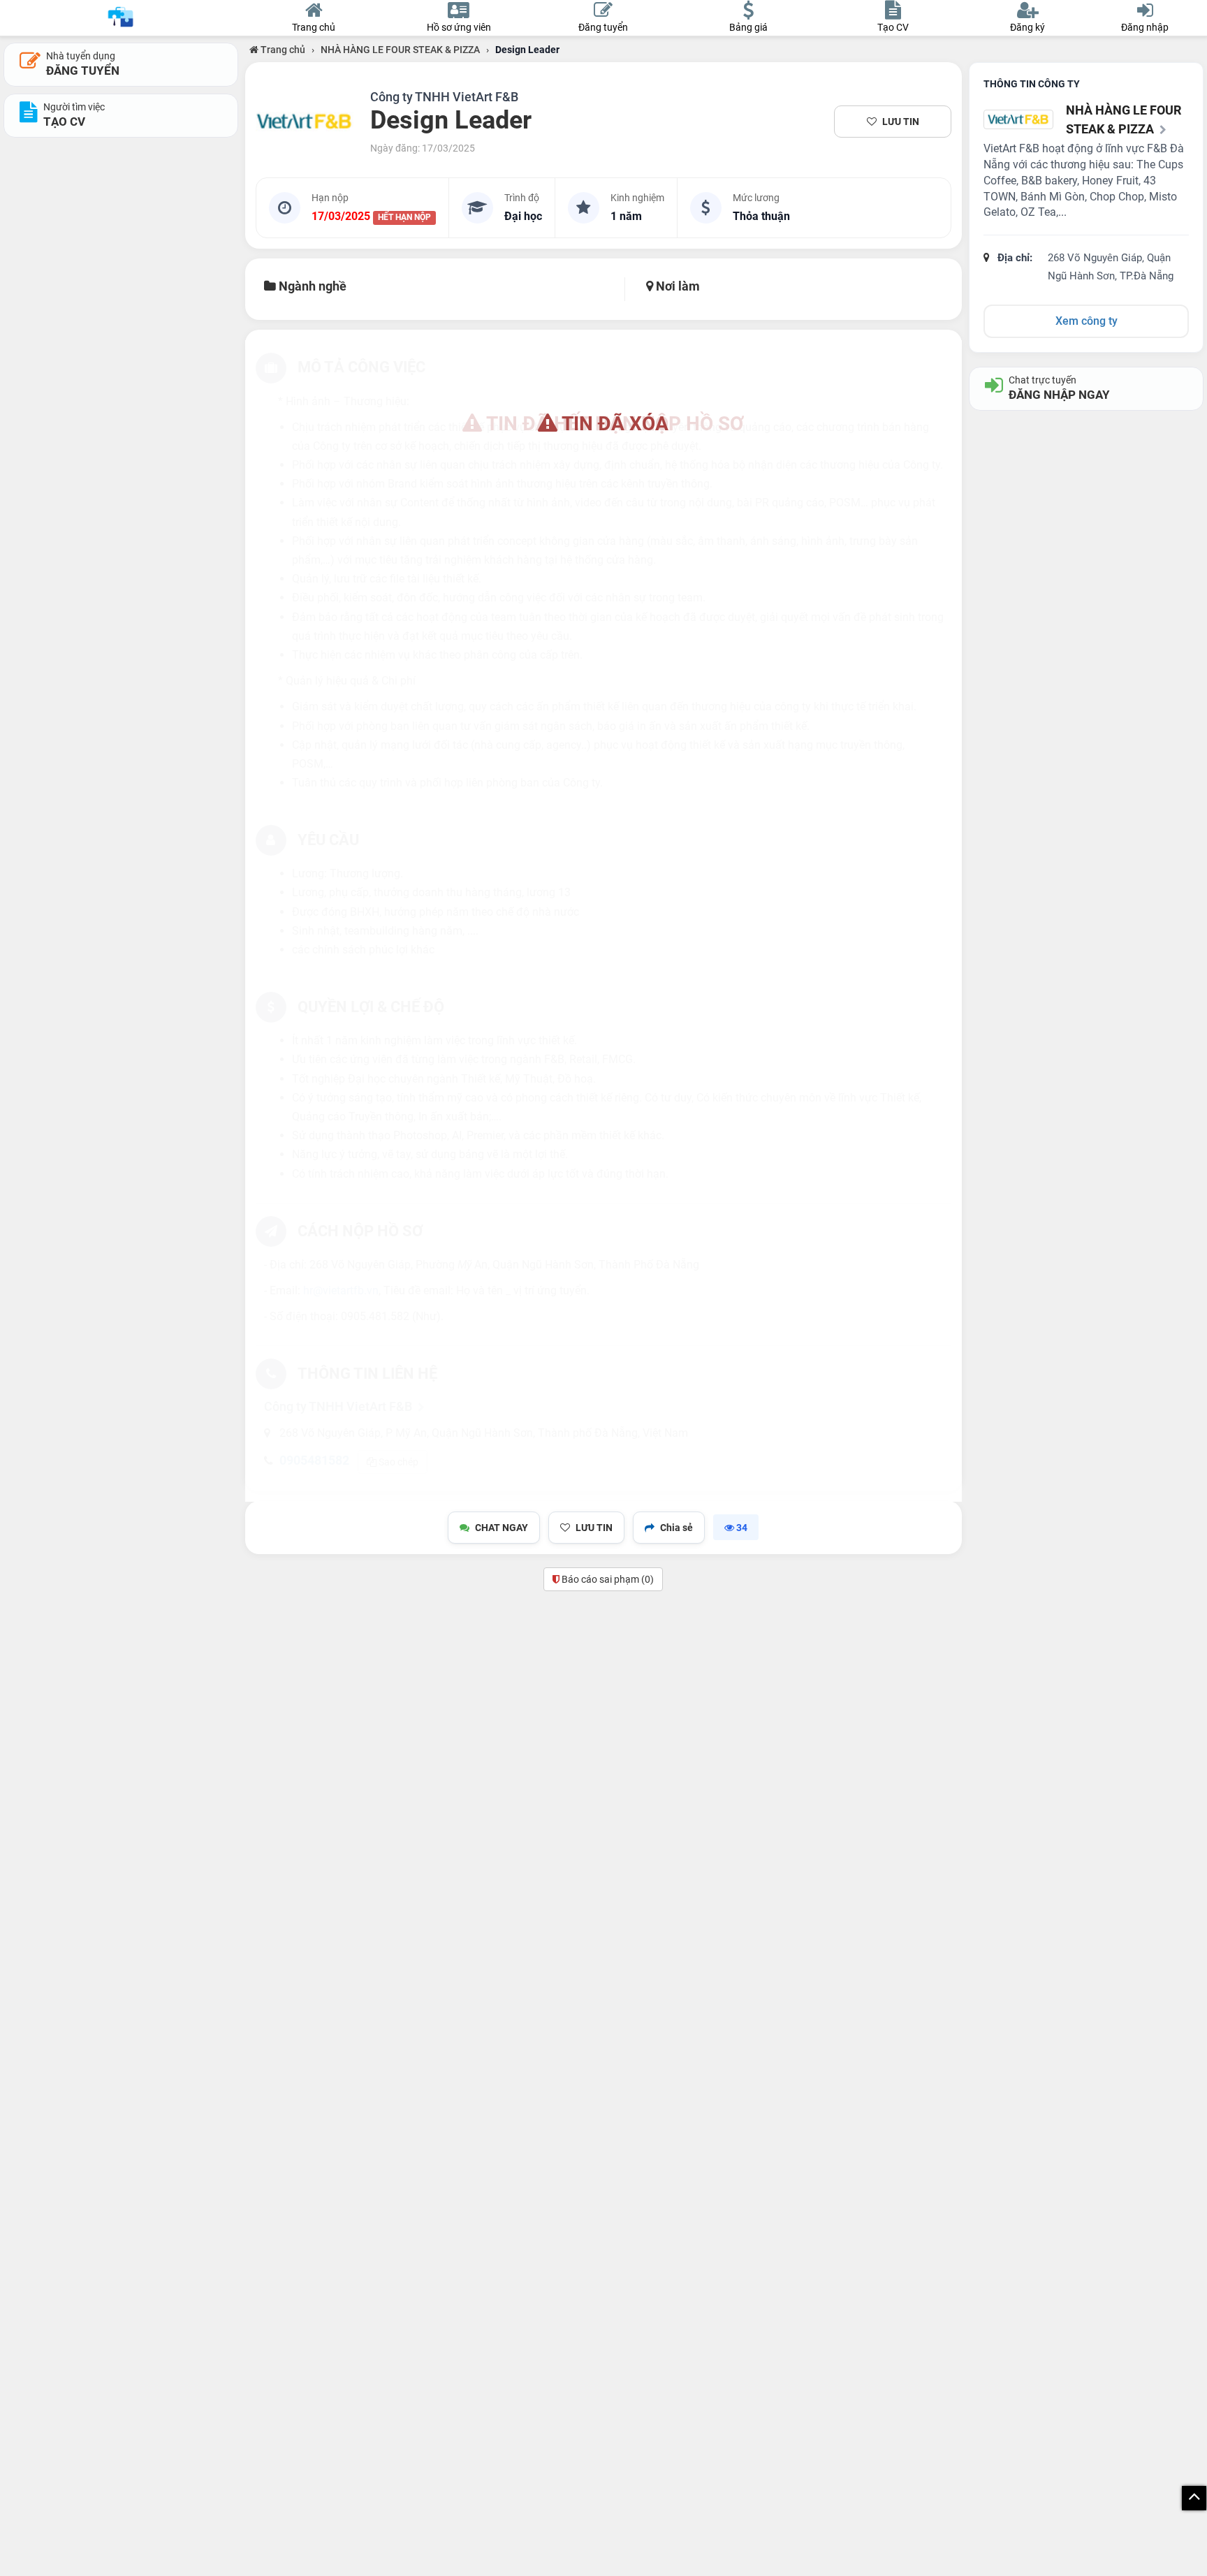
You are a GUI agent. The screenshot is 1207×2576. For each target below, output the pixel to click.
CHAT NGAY (502, 1528)
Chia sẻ (676, 1528)
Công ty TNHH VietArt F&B (444, 97)
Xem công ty (1087, 321)
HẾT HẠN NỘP (404, 217)
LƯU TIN (901, 122)
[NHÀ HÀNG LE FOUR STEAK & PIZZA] (305, 122)
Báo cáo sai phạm (607, 1579)
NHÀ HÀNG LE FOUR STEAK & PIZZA (400, 50)
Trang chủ (282, 50)
